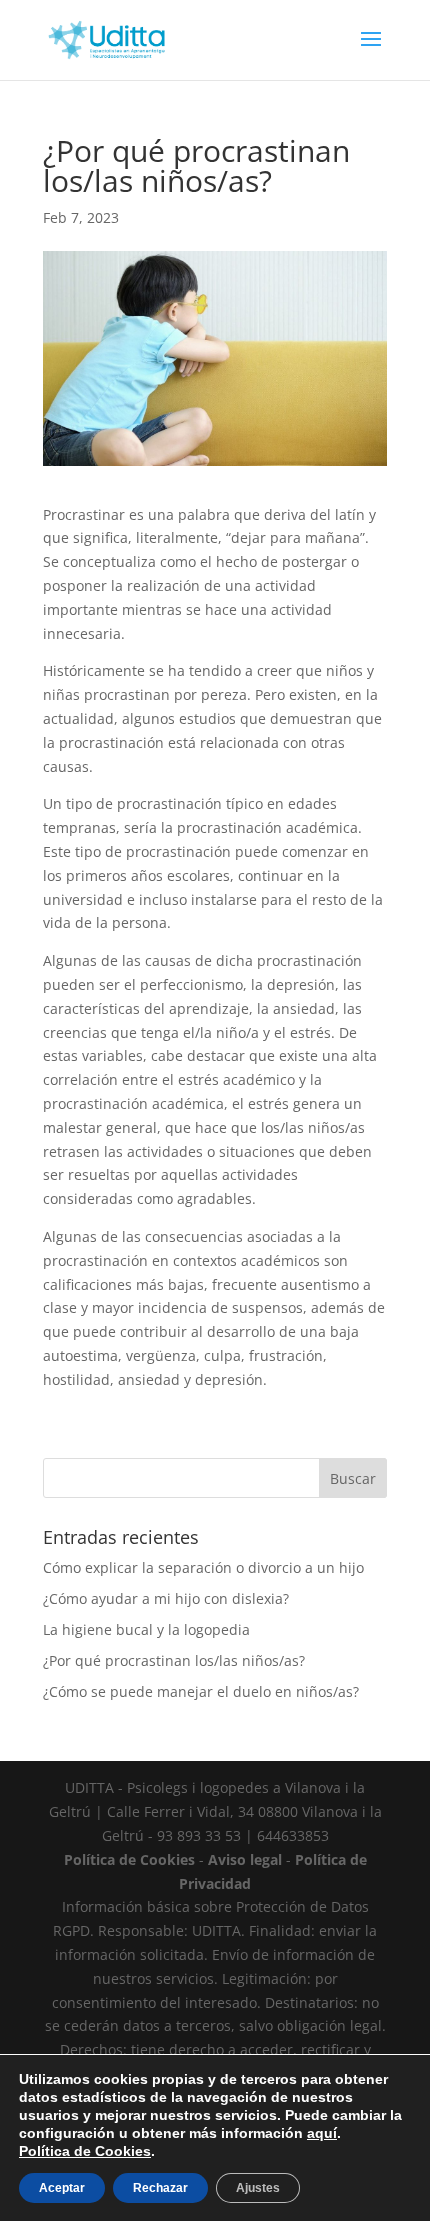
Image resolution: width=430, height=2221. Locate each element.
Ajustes (258, 2188)
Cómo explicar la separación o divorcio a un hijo (203, 1567)
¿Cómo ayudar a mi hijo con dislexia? (166, 1598)
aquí (322, 2133)
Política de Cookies (85, 2151)
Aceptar (62, 2188)
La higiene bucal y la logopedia (146, 1629)
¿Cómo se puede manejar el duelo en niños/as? (201, 1691)
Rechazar (160, 2188)
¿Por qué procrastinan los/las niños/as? (174, 1660)
